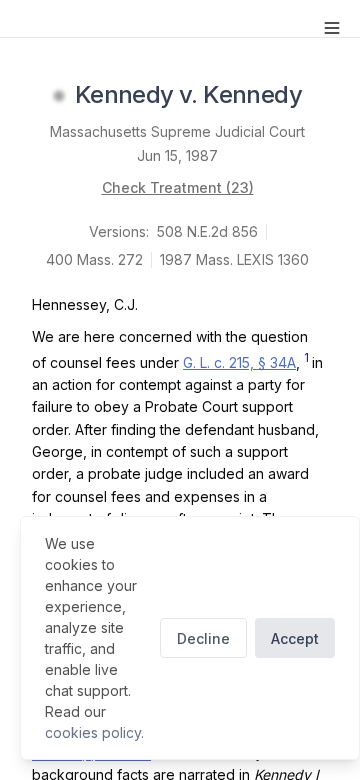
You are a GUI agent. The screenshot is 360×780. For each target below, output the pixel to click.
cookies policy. (94, 732)
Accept (295, 638)
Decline (203, 638)
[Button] (332, 28)
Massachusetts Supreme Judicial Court (177, 131)
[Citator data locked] (59, 96)
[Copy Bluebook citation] (324, 96)
